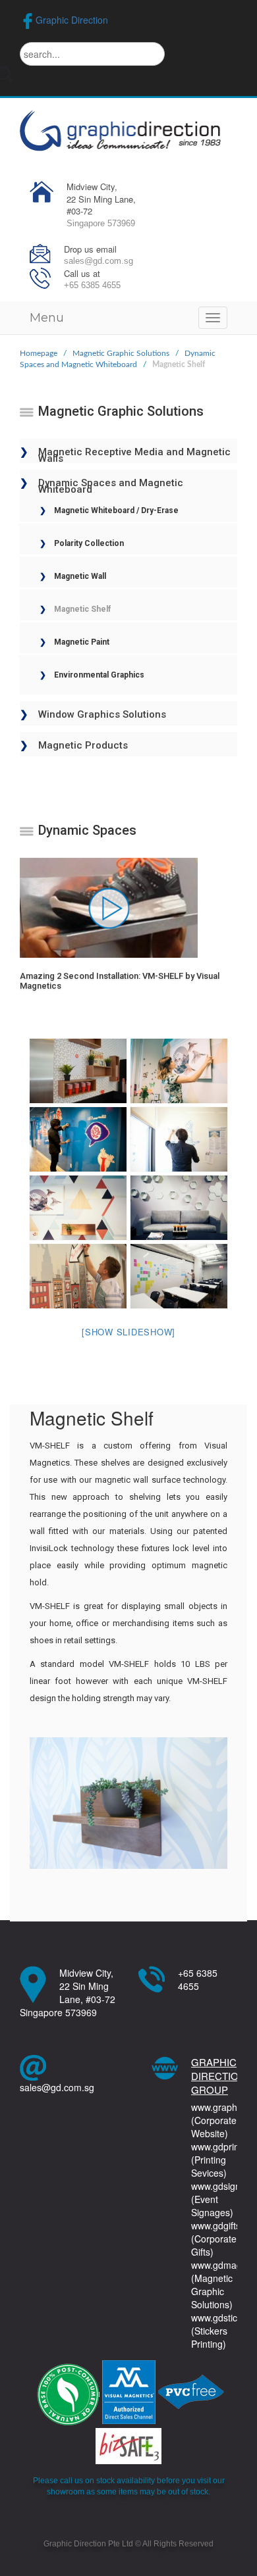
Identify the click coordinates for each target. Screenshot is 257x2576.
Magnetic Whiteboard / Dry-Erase (116, 510)
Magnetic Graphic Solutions (121, 353)
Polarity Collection (89, 543)
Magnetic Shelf (82, 609)
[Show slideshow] (128, 1332)
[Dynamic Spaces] (78, 1071)
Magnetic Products (83, 745)
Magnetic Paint (82, 642)
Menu (47, 318)
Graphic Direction (72, 20)
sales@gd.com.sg (57, 2087)
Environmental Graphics (99, 675)
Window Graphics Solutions (102, 714)
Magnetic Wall (80, 576)
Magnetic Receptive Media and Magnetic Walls (134, 451)
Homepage (39, 353)
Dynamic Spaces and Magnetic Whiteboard (111, 482)
